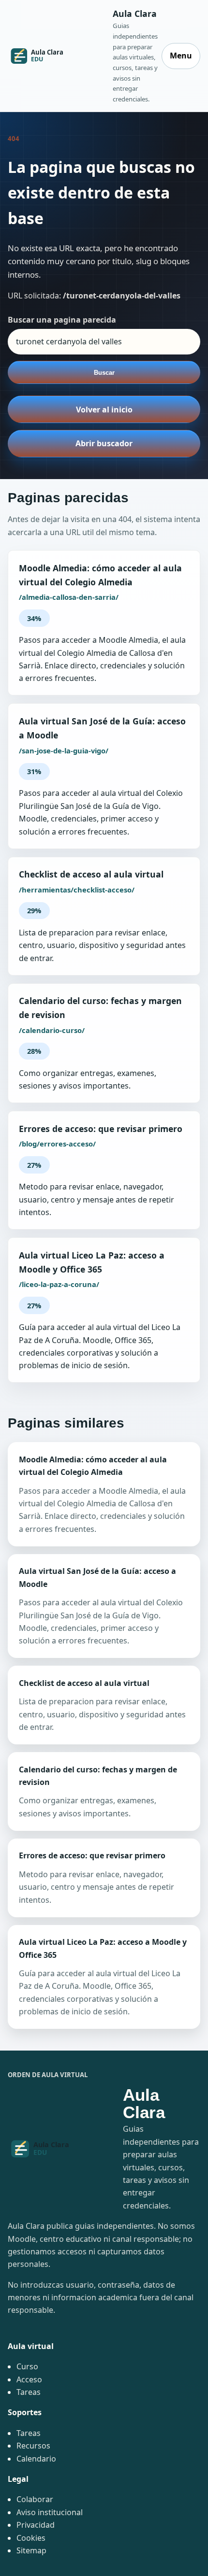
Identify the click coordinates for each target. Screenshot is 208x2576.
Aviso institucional (50, 2512)
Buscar (104, 373)
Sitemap (31, 2550)
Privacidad (36, 2525)
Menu (181, 56)
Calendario (36, 2459)
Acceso (29, 2379)
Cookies (31, 2538)
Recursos (33, 2446)
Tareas (29, 2392)
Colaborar (35, 2499)
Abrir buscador (104, 443)
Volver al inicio (104, 410)
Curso (27, 2366)
